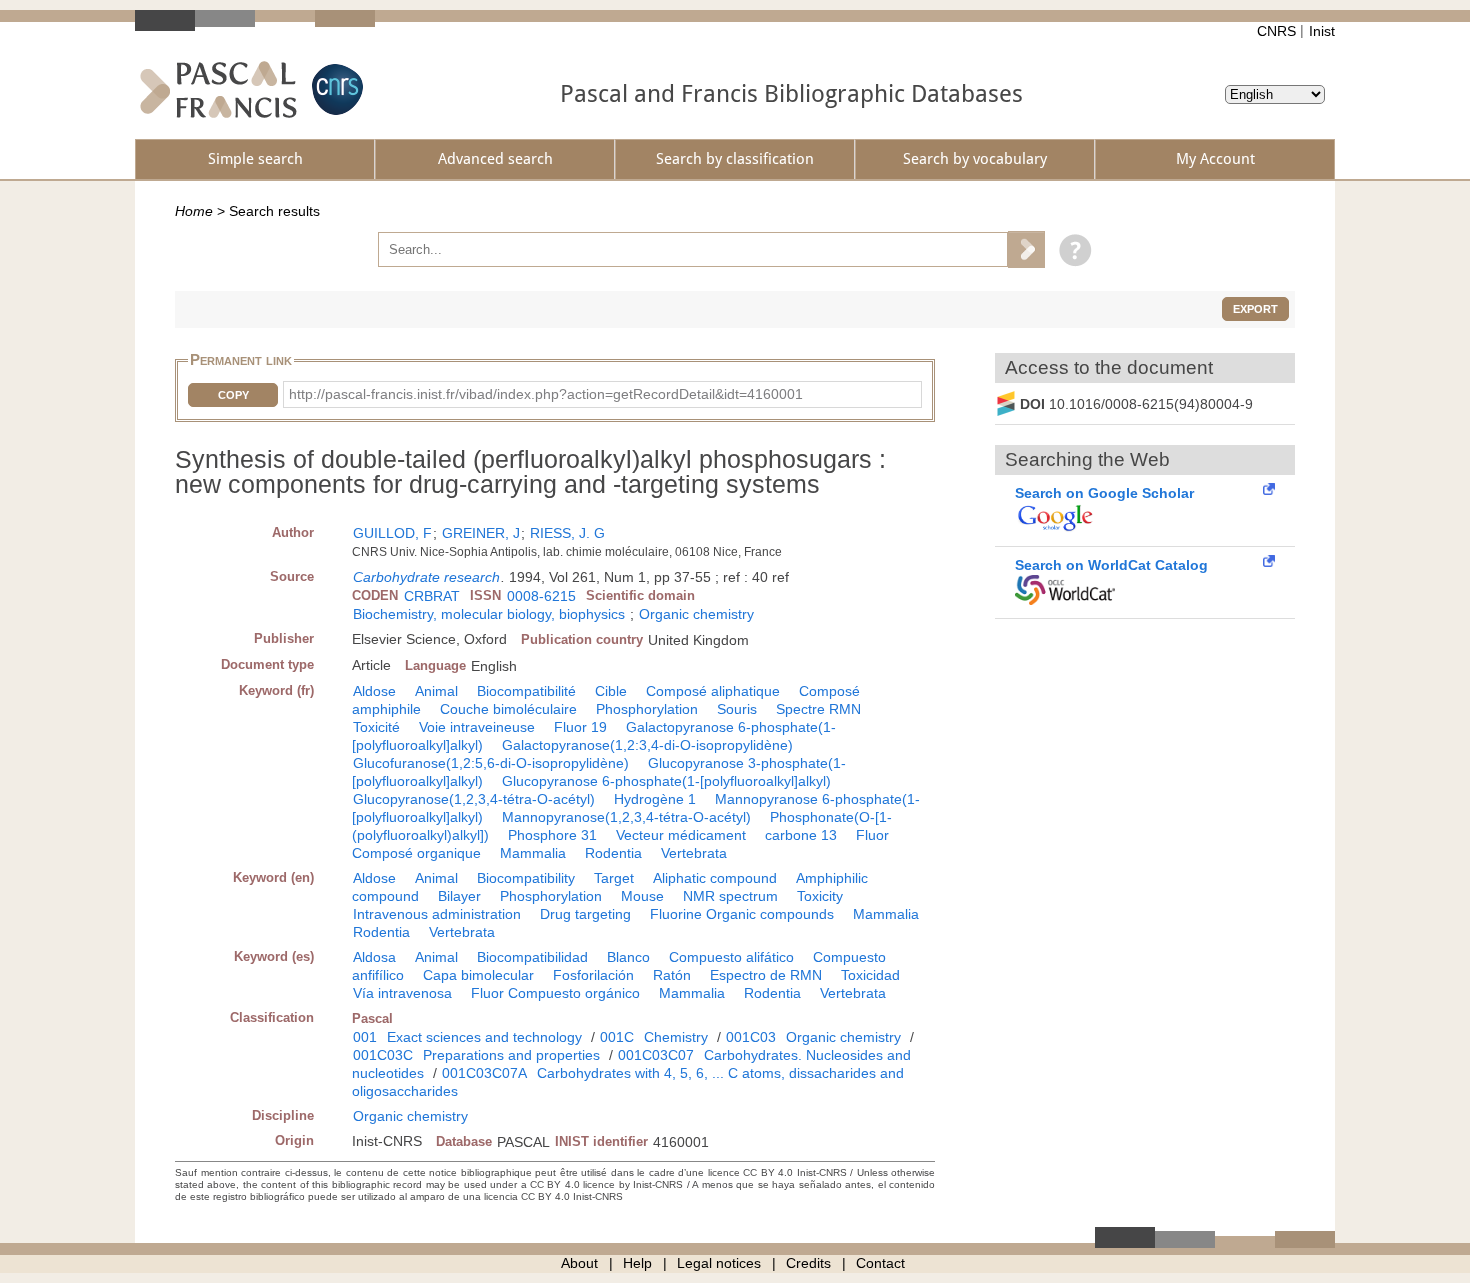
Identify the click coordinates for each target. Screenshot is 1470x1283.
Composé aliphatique (713, 691)
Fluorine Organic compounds (742, 914)
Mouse (642, 896)
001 (365, 1037)
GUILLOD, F (392, 533)
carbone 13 (801, 835)
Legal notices (719, 1263)
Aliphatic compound (715, 878)
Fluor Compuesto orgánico (555, 993)
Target (614, 878)
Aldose (374, 691)
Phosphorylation (647, 709)
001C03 (751, 1037)
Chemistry (676, 1037)
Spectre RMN (818, 709)
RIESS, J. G (567, 533)
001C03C (383, 1055)
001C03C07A (484, 1073)
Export (1255, 309)
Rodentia (613, 853)
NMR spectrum (730, 896)
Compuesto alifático (731, 957)
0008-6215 (541, 596)
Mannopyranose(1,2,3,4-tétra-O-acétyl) (626, 817)
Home (194, 211)
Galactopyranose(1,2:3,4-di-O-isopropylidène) (647, 745)
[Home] (218, 89)
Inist (1322, 31)
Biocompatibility (526, 878)
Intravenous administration (437, 914)
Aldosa (374, 957)
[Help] (1070, 249)
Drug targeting (585, 914)
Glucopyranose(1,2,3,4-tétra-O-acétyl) (474, 799)
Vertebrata (694, 853)
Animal (436, 691)
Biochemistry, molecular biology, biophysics (489, 614)
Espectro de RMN (766, 975)
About (579, 1263)
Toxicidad (870, 975)
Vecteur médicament (681, 835)
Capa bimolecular (478, 975)
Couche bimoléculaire (508, 709)
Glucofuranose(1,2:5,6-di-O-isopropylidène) (491, 763)
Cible (611, 691)
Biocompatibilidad (532, 957)
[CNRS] (335, 89)
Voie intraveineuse (477, 727)
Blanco (628, 957)
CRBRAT (432, 596)
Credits (808, 1263)
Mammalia (533, 853)
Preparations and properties (511, 1055)
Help (637, 1263)
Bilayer (459, 896)
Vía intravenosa (402, 993)
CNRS (1276, 31)
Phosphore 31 (552, 835)
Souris (737, 709)
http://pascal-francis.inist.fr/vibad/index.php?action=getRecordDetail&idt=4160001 (546, 394)
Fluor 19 (580, 727)
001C (617, 1037)
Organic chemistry (696, 614)
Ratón (672, 975)
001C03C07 (656, 1055)
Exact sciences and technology (484, 1037)
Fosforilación (593, 975)
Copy (233, 395)
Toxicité (376, 727)
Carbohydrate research (426, 577)
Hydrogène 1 (655, 799)
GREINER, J (481, 533)
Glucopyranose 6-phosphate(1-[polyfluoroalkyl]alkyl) (666, 781)
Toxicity (820, 896)
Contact (880, 1263)
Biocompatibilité (526, 691)
